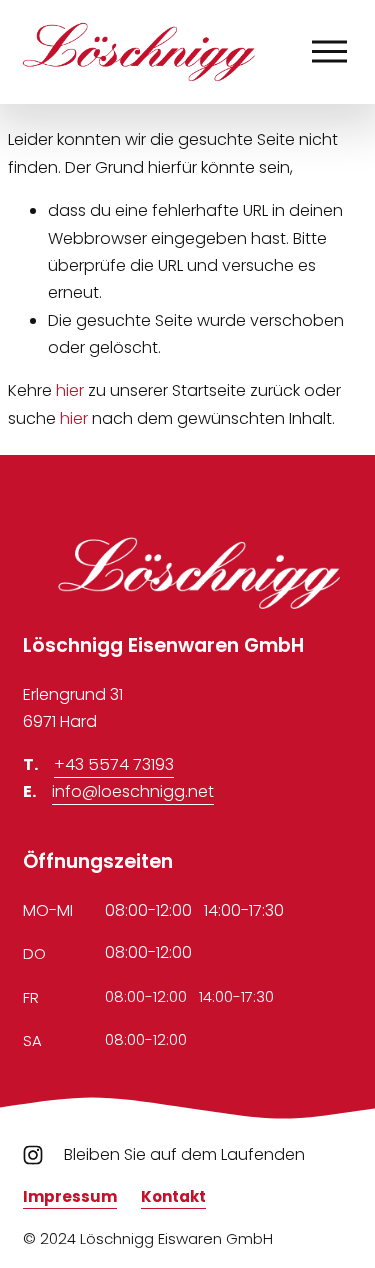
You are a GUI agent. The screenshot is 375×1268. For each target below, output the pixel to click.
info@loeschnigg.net (133, 791)
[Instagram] (33, 1155)
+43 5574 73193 (114, 764)
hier (70, 390)
